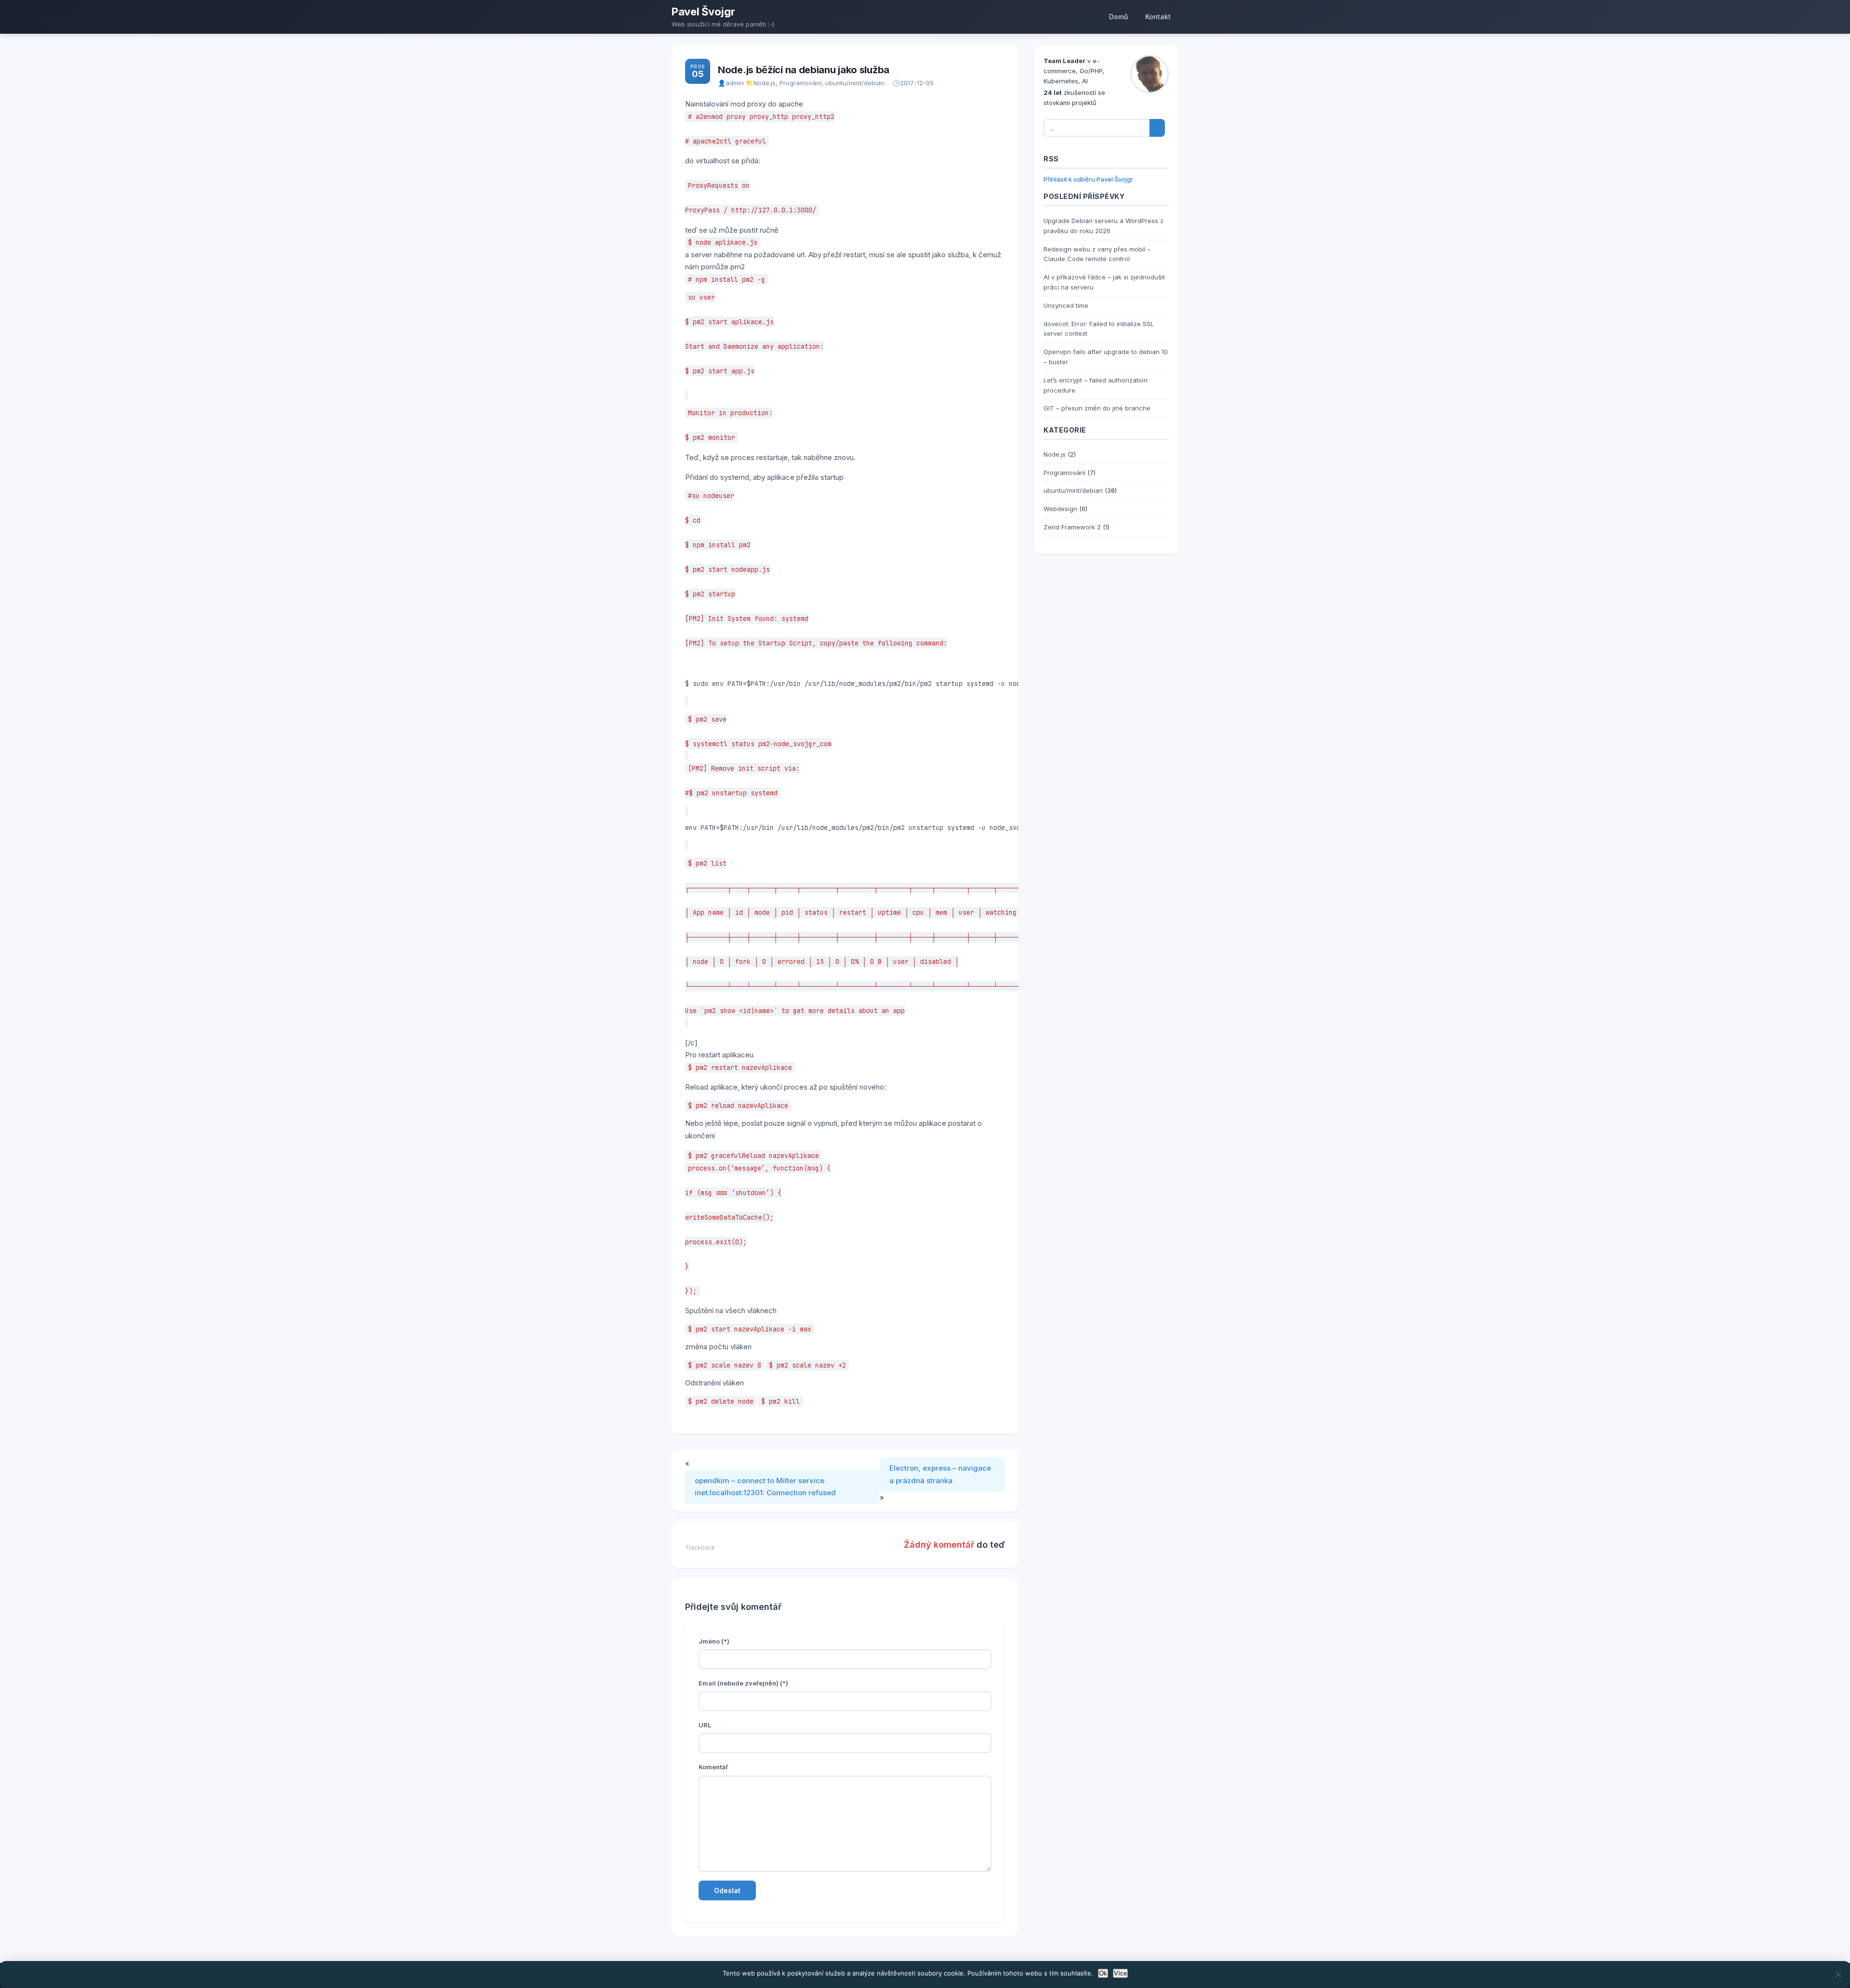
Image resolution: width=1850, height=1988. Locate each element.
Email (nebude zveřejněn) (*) (743, 1683)
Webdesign (1060, 509)
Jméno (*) (714, 1641)
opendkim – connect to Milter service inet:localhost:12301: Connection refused (765, 1487)
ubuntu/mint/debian (855, 83)
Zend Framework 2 (1072, 527)
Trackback (700, 1547)
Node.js (765, 83)
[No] (1838, 1975)
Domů (1118, 17)
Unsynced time (1066, 305)
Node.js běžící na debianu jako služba (804, 70)
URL (705, 1725)
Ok (1103, 1973)
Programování (800, 83)
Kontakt (1158, 17)
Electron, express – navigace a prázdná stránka (940, 1474)
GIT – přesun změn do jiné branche (1097, 408)
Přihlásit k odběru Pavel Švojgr (1088, 179)
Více (1120, 1973)
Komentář (713, 1767)
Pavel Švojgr (703, 12)
